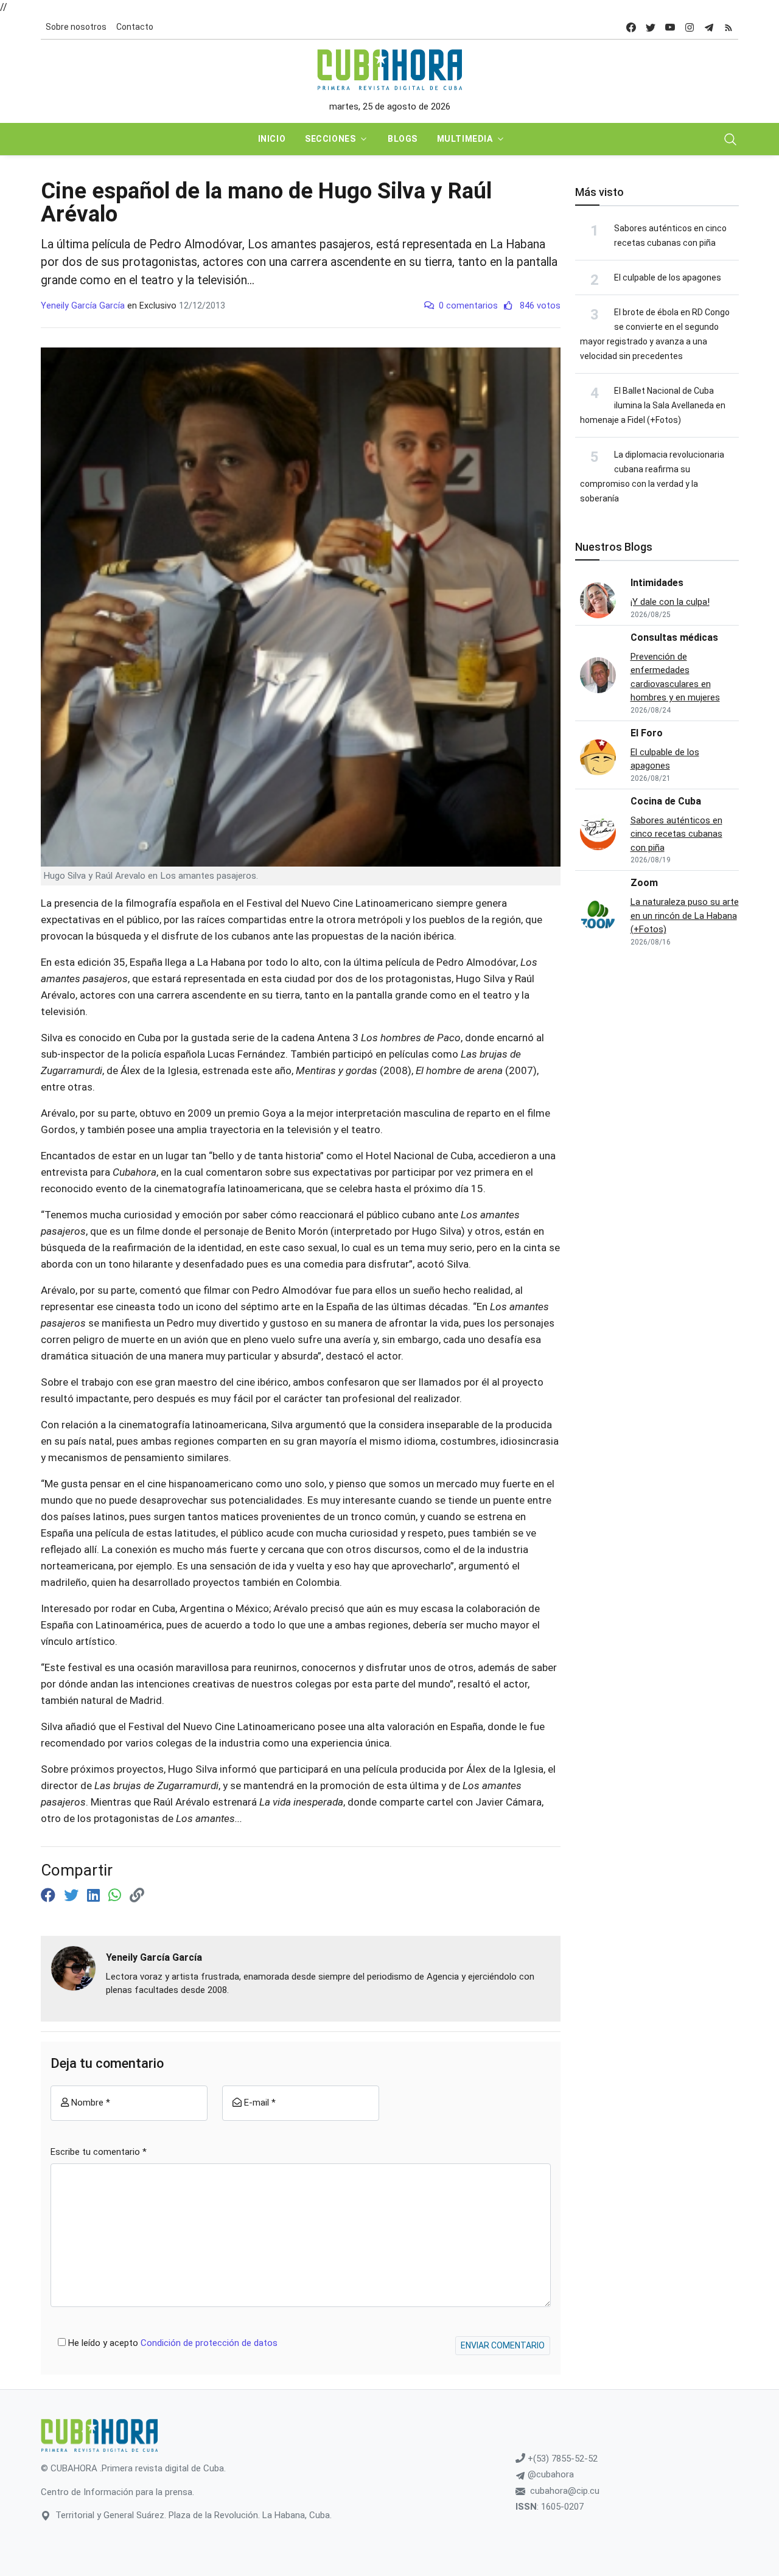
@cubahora (550, 2474)
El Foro (647, 733)
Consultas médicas (674, 637)
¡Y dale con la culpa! (670, 602)
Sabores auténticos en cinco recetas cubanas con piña (676, 834)
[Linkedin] (95, 1896)
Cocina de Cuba (666, 801)
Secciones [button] (330, 139)
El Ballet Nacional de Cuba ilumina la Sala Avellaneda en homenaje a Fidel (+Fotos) (653, 405)
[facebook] (631, 27)
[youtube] (670, 27)
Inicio (272, 139)
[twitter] (651, 27)
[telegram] (709, 27)
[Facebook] (50, 1896)
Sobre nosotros (76, 27)
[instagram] (690, 27)
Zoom (644, 883)
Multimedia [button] (465, 139)
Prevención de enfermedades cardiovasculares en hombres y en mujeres (675, 677)
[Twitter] (73, 1896)
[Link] (137, 1896)
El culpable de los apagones (668, 277)
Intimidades (657, 583)
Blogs (403, 139)
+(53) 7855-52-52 (561, 2459)
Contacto (135, 27)
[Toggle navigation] (730, 139)
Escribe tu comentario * (99, 2152)
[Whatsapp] (117, 1896)
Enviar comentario (503, 2345)
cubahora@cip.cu (565, 2491)
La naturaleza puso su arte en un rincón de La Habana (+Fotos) (685, 916)
